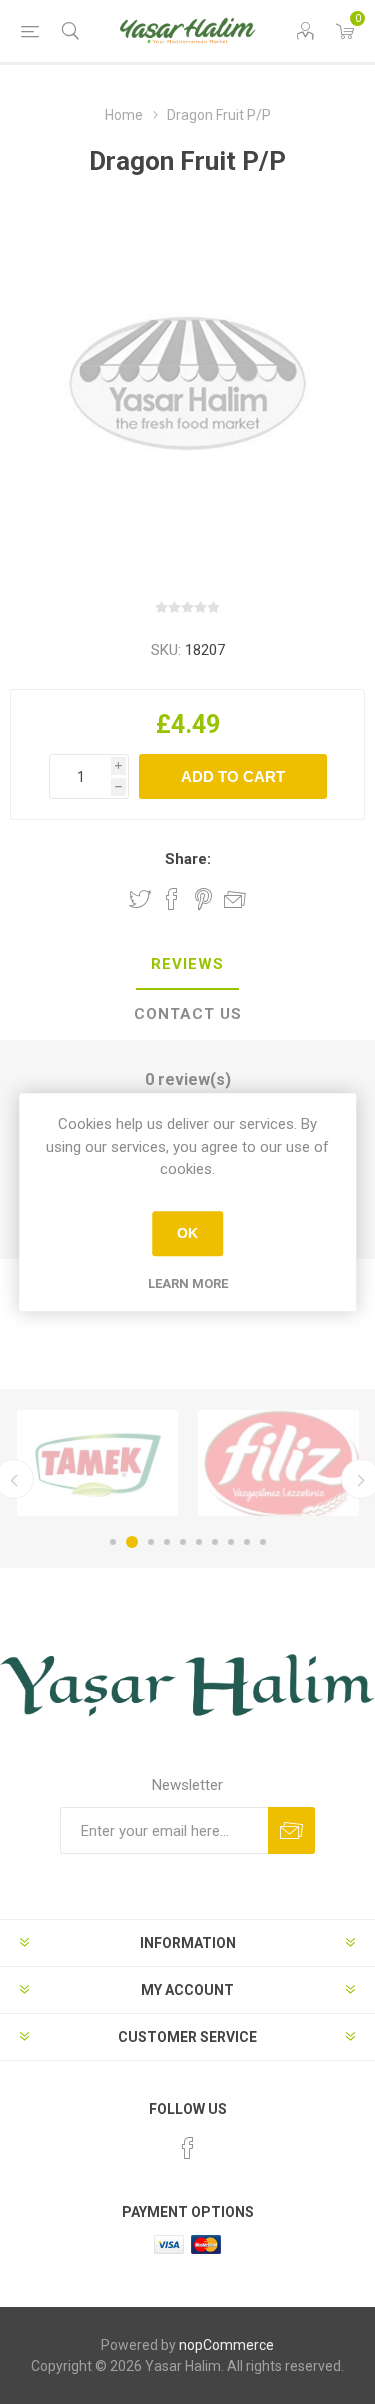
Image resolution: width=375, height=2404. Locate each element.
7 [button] (215, 1542)
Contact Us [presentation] (188, 1014)
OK (187, 1233)
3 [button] (151, 1542)
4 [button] (167, 1542)
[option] (97, 1463)
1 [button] (113, 1542)
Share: (188, 859)
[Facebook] (188, 2148)
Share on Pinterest (203, 899)
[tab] (187, 965)
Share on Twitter (140, 899)
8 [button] (231, 1542)
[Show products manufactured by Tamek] (97, 1463)
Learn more (188, 1283)
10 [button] (263, 1542)
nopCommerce (226, 2345)
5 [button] (183, 1542)
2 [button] (132, 1542)
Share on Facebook (172, 899)
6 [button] (199, 1542)
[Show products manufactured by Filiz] (278, 1463)
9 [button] (247, 1542)
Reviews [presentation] (187, 964)
